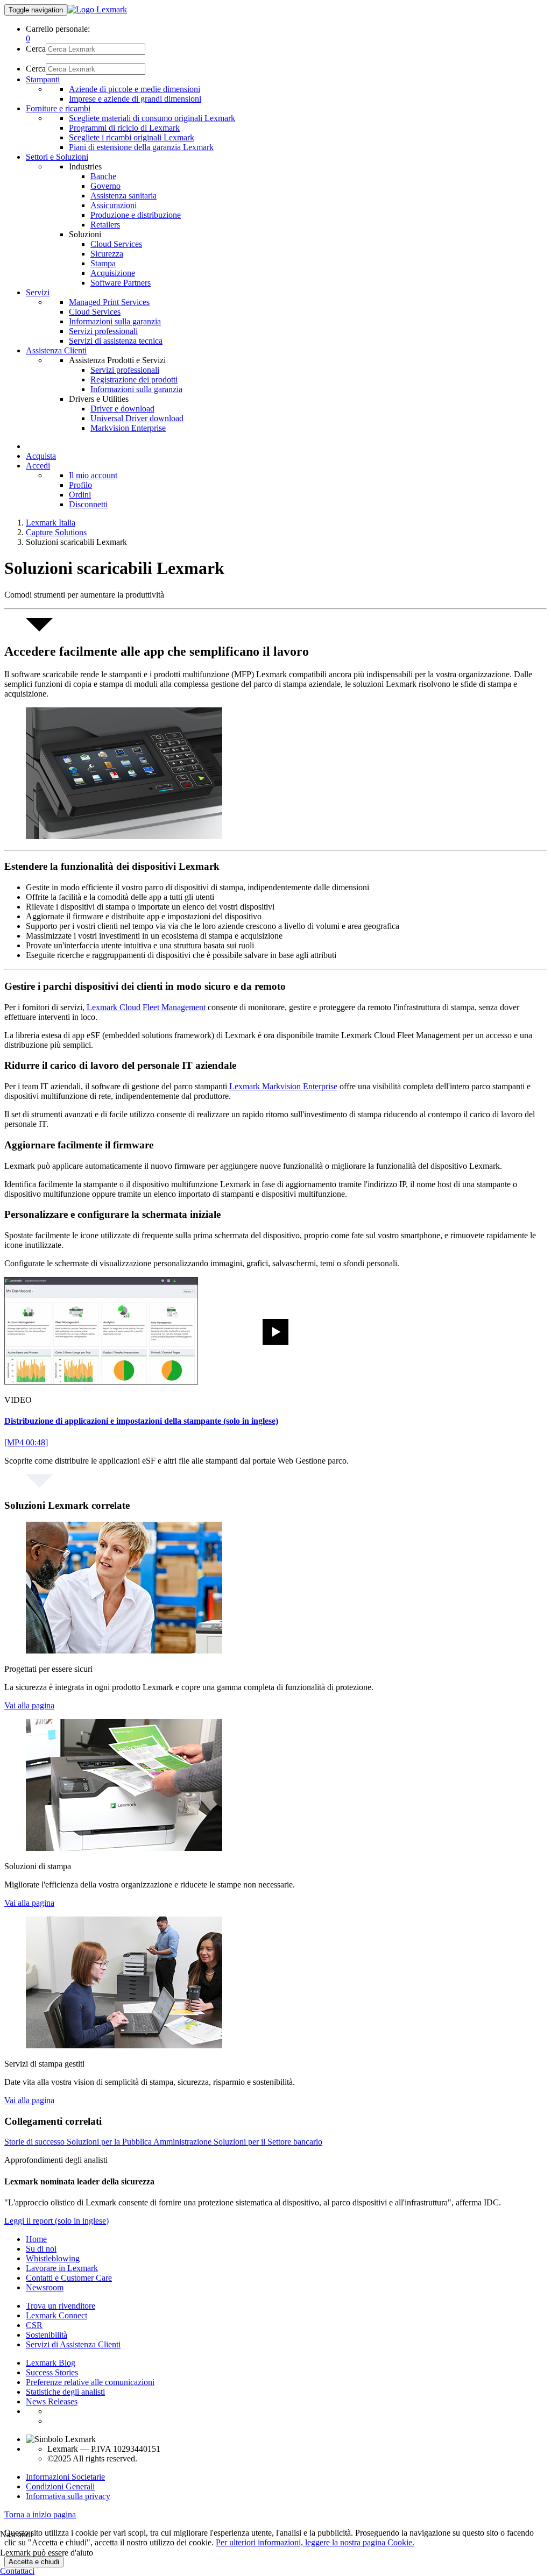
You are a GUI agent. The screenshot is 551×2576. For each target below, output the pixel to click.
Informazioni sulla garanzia (115, 321)
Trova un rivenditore (61, 2306)
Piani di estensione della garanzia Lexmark (141, 147)
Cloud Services (116, 244)
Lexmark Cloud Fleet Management (146, 1007)
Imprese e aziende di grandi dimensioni (135, 99)
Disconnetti (88, 504)
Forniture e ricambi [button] (58, 108)
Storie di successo (36, 2142)
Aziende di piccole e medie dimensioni (135, 89)
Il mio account (93, 475)
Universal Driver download (137, 418)
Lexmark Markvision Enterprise (283, 1086)
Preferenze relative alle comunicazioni (90, 2382)
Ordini (80, 495)
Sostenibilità (47, 2335)
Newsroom (45, 2287)
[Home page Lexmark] (97, 9)
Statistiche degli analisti (65, 2392)
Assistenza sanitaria (123, 196)
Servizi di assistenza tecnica (116, 341)
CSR (34, 2325)
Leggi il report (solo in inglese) (56, 2221)
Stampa (103, 263)
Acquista (41, 456)
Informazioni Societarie (65, 2477)
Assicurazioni (114, 205)
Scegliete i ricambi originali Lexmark (132, 137)
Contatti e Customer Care (69, 2278)
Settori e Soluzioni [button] (57, 157)
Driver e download (122, 409)
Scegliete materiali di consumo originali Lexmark (152, 118)
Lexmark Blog (51, 2363)
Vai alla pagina (29, 1705)
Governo (105, 186)
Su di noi (41, 2249)
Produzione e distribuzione (136, 215)
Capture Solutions (56, 532)
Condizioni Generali (60, 2486)
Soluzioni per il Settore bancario (268, 2142)
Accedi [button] (38, 466)
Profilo (80, 485)
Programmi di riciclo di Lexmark (124, 128)
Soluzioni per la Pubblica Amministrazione (140, 2142)
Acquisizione (113, 273)
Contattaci (17, 2571)
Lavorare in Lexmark (62, 2268)
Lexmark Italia (51, 523)
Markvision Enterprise (128, 428)
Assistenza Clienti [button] (56, 350)
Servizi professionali (103, 331)
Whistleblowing (53, 2258)
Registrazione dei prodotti (134, 379)
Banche (103, 176)
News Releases (52, 2401)
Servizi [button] (38, 292)
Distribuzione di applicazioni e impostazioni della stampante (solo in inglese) (141, 1421)
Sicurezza (107, 254)
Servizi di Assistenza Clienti (73, 2344)
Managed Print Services (109, 302)
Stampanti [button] (43, 79)
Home (36, 2239)
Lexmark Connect (56, 2315)
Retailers (105, 225)
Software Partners (121, 283)
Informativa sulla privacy (68, 2496)
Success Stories (52, 2372)
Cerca (36, 49)
